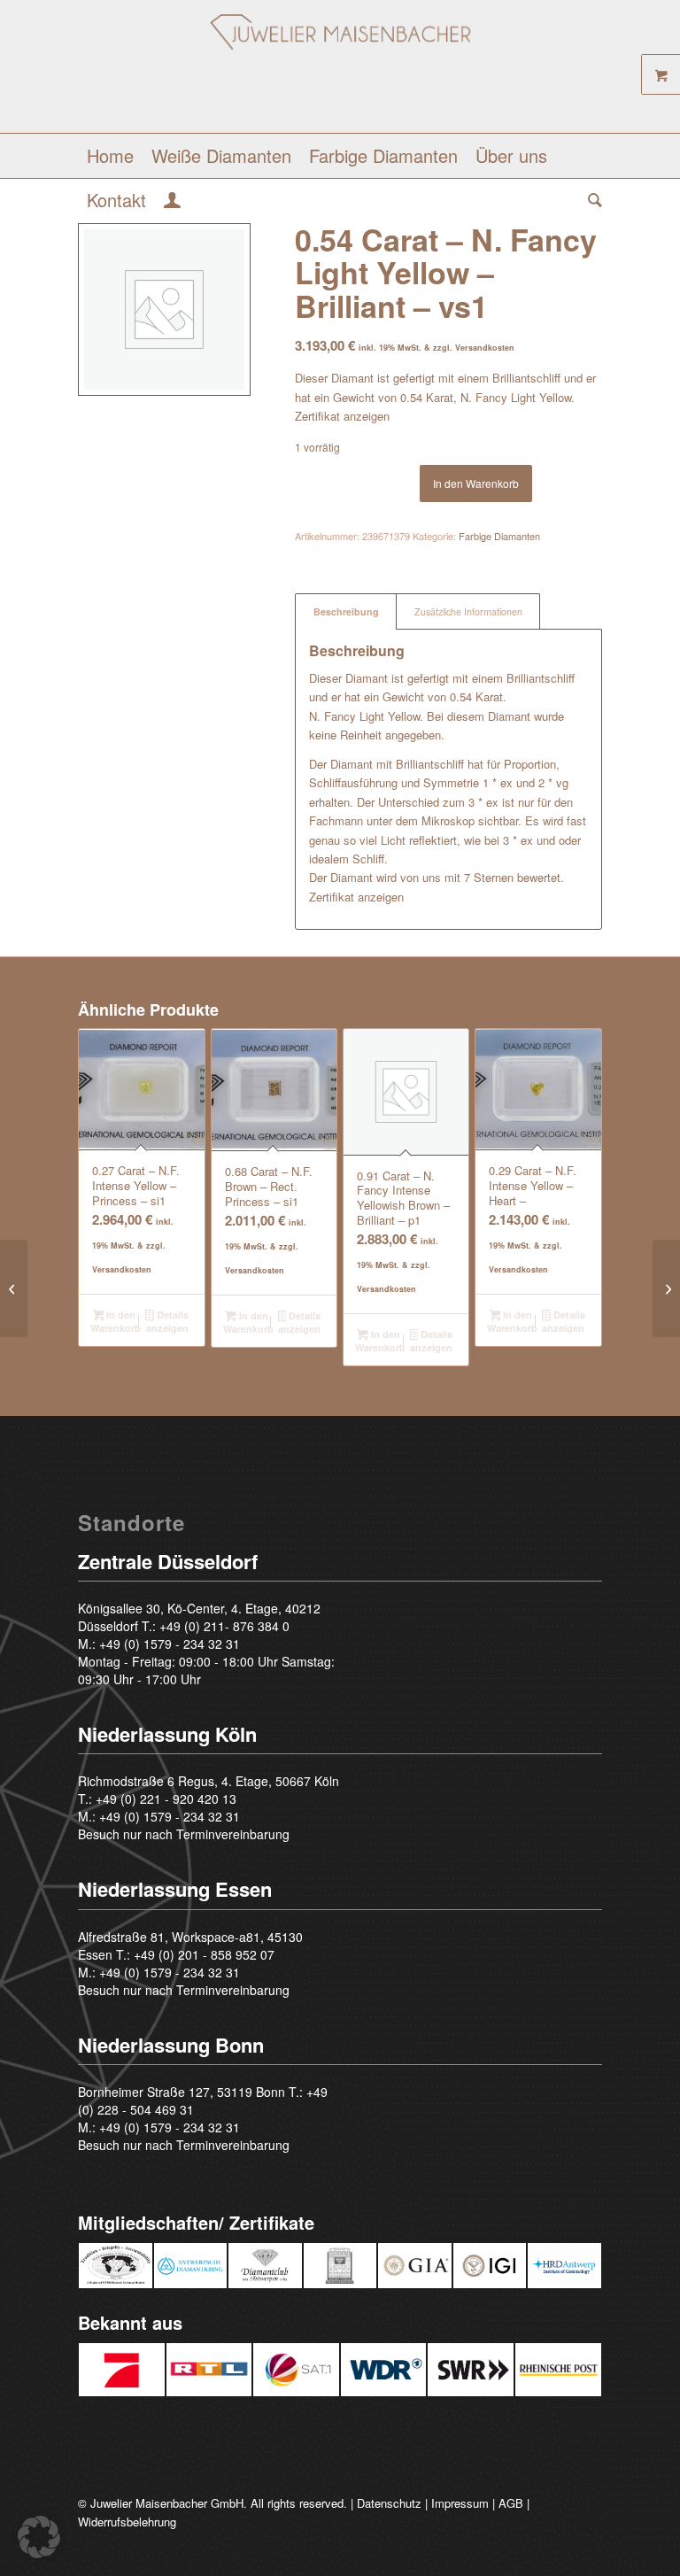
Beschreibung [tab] (346, 611)
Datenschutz (389, 2503)
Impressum (460, 2503)
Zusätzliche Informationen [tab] (468, 611)
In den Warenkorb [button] (115, 1321)
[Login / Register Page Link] (172, 202)
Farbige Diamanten (499, 536)
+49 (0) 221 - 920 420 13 (166, 1799)
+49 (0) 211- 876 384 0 (224, 1626)
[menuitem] (110, 156)
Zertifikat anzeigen (342, 416)
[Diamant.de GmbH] (340, 73)
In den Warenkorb (476, 483)
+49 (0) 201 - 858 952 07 (204, 1954)
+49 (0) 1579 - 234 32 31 (170, 1644)
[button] (39, 2537)
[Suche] (591, 200)
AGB (511, 2503)
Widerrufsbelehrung (127, 2522)
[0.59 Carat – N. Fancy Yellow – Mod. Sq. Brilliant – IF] (666, 1288)
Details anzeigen (167, 1321)
